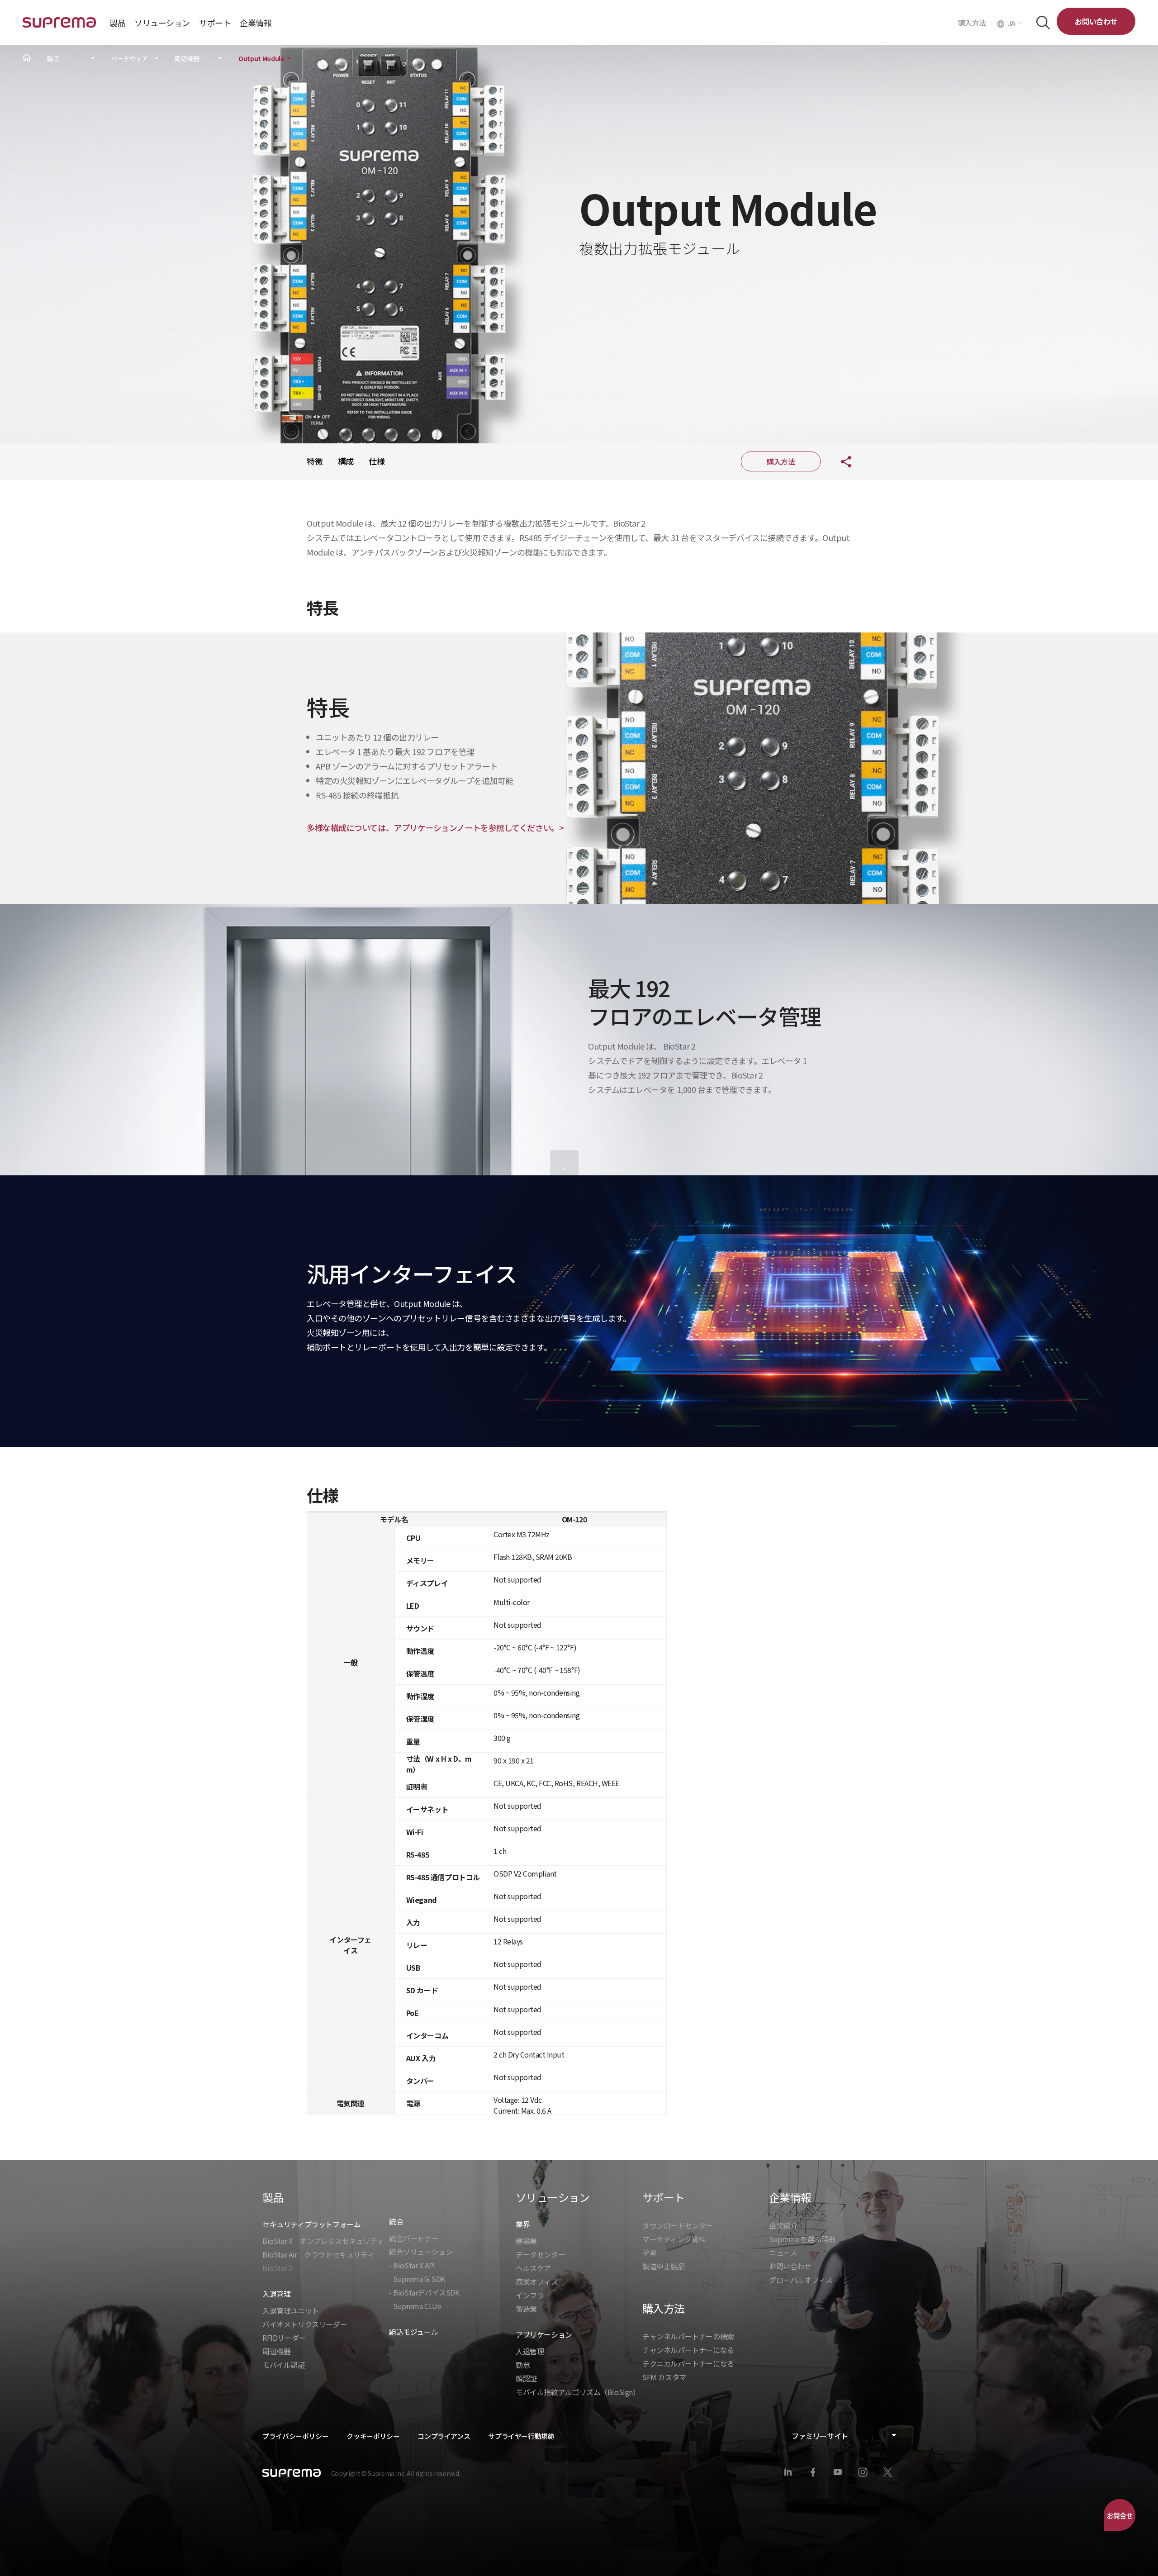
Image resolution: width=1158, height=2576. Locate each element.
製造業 (526, 2309)
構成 (346, 461)
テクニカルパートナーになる (688, 2363)
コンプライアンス (444, 2436)
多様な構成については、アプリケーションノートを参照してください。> (435, 827)
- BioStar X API (412, 2265)
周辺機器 (187, 59)
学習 (649, 2253)
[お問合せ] (1120, 2515)
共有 (839, 461)
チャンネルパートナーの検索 (688, 2336)
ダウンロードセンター (678, 2225)
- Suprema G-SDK (417, 2279)
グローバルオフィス (801, 2280)
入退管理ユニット (291, 2310)
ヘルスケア (533, 2268)
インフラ (530, 2295)
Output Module (261, 59)
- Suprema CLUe (415, 2306)
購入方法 (975, 23)
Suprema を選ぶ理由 (802, 2239)
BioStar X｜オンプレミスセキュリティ (323, 2241)
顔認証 (526, 2378)
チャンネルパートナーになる (688, 2350)
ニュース (783, 2253)
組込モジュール (413, 2332)
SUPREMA (59, 26)
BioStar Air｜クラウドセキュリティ (318, 2254)
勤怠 (523, 2365)
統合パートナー (414, 2238)
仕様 (377, 461)
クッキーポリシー (373, 2436)
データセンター (540, 2254)
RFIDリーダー (284, 2338)
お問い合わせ (1096, 21)
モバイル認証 (284, 2365)
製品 (53, 59)
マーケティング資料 (674, 2239)
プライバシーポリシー (295, 2436)
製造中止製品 (664, 2266)
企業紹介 (783, 2225)
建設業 (526, 2241)
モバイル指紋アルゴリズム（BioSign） (578, 2392)
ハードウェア (129, 59)
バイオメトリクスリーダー (305, 2324)
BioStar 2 (277, 2268)
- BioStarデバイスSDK (424, 2292)
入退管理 (530, 2351)
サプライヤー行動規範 (521, 2436)
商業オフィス (537, 2281)
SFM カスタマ (664, 2377)
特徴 (315, 461)
